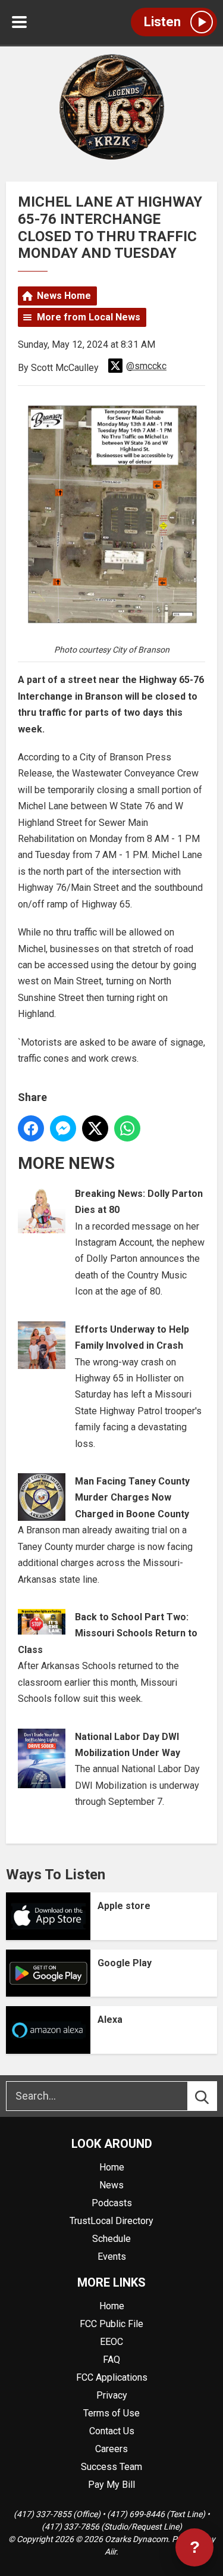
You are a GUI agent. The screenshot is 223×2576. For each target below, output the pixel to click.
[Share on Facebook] (31, 1128)
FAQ (111, 2360)
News (111, 2185)
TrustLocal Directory (111, 2221)
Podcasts (112, 2203)
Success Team (111, 2467)
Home (112, 2167)
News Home (64, 296)
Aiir (110, 2552)
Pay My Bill (111, 2485)
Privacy (112, 2395)
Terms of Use (111, 2413)
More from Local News (89, 317)
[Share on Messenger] (63, 1128)
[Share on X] (95, 1128)
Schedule (111, 2239)
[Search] (213, 2096)
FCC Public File (111, 2324)
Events (112, 2257)
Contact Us (112, 2431)
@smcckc (146, 366)
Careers (111, 2449)
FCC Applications (112, 2377)
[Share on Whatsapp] (127, 1128)
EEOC (111, 2342)
